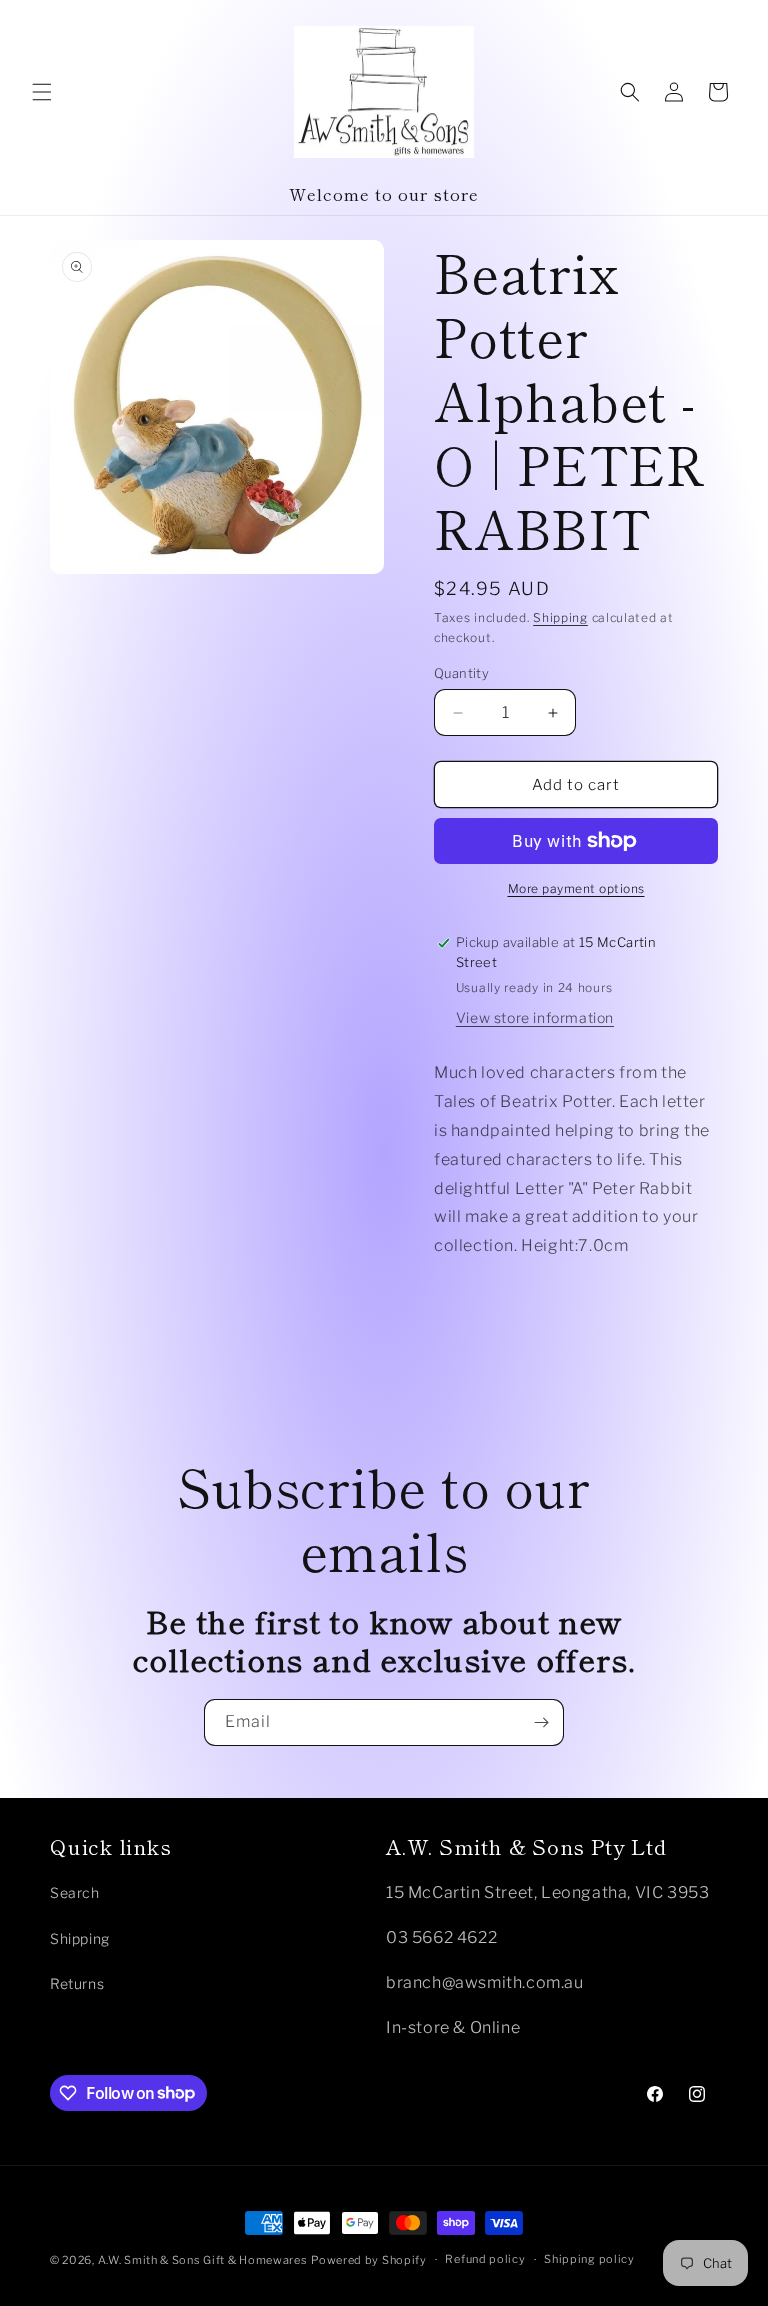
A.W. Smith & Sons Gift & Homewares (203, 2260)
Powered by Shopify (369, 2260)
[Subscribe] (541, 1722)
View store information (535, 1017)
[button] (42, 92)
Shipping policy (589, 2259)
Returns (77, 1983)
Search (75, 1892)
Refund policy (485, 2259)
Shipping (560, 617)
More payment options (576, 888)
